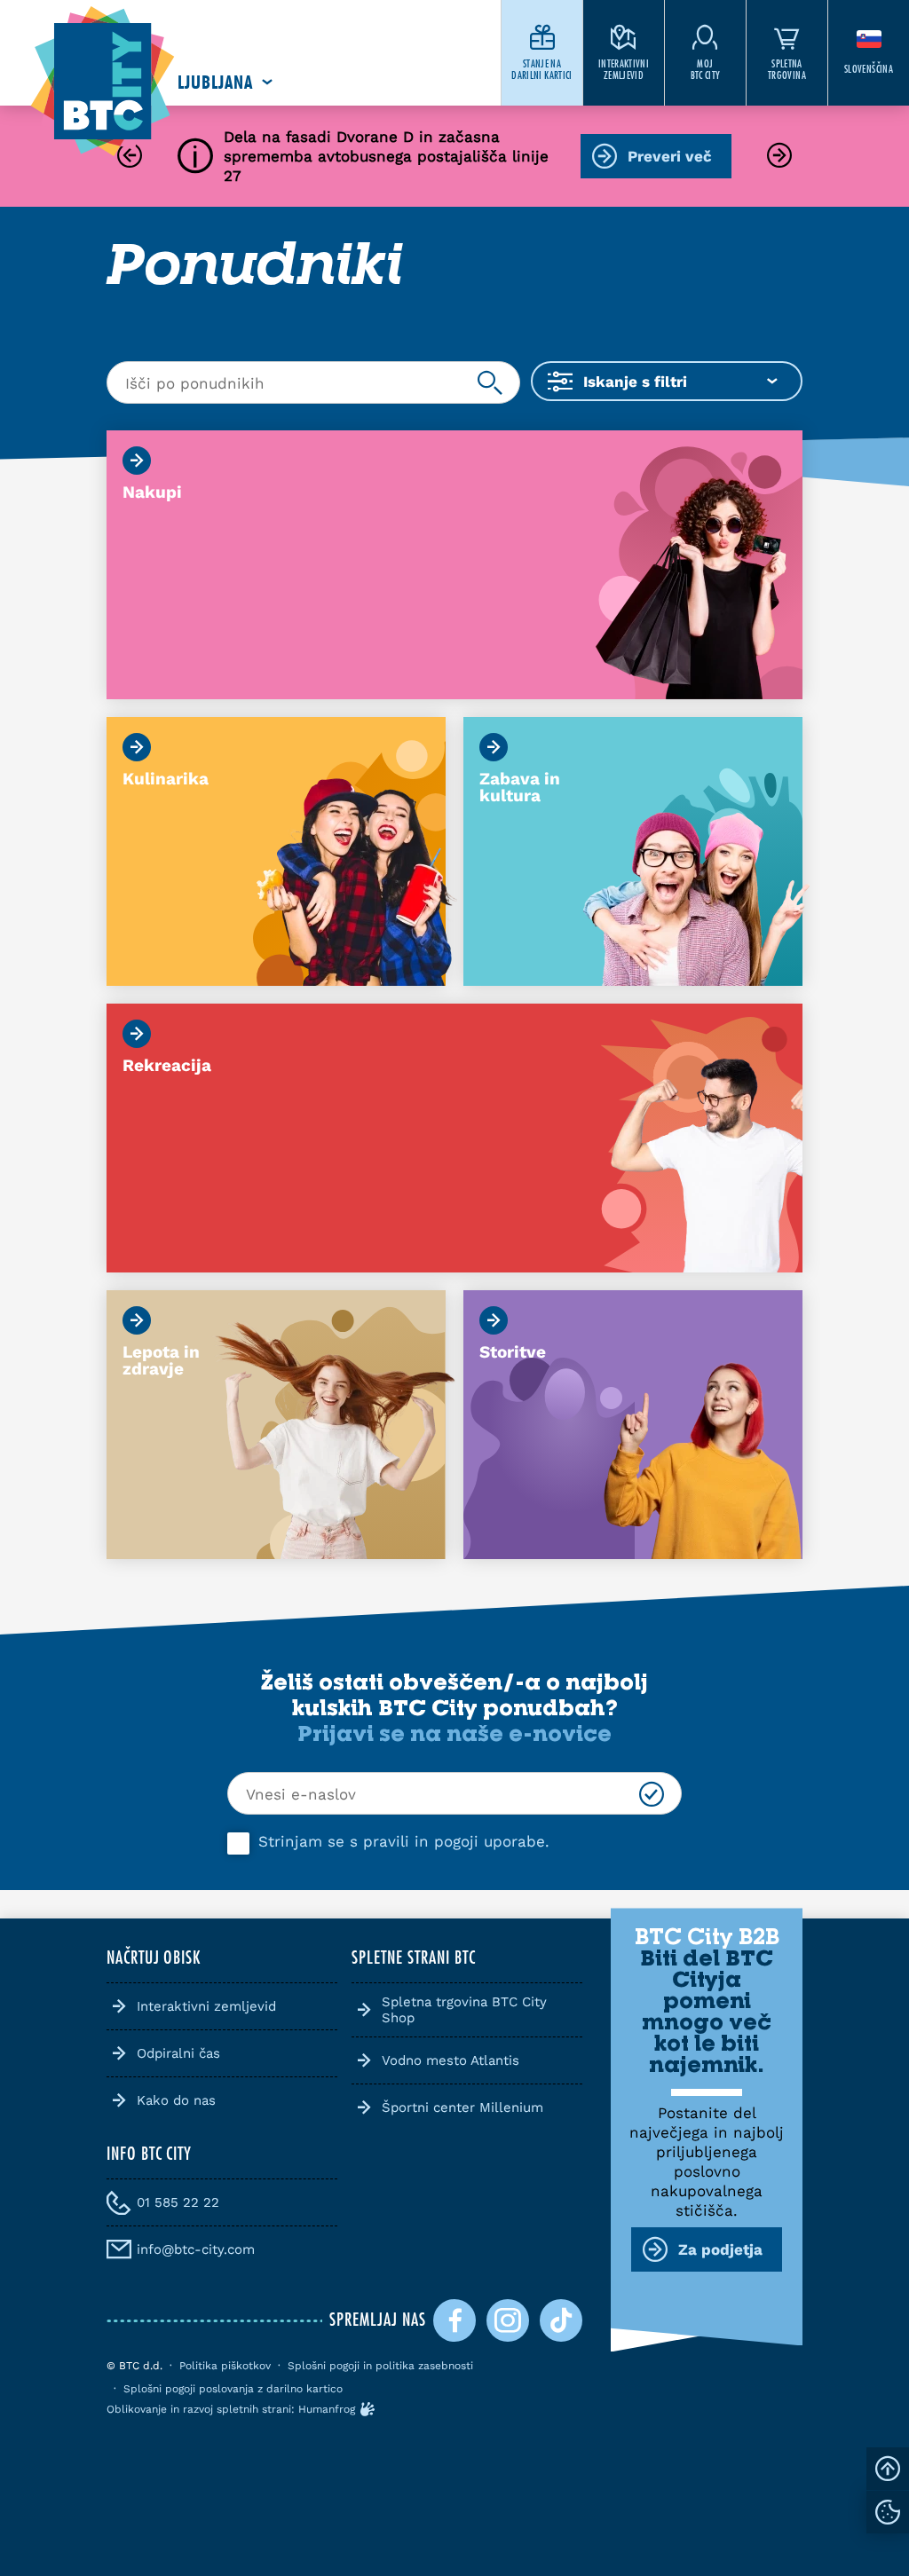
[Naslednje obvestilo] (779, 157)
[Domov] (103, 82)
